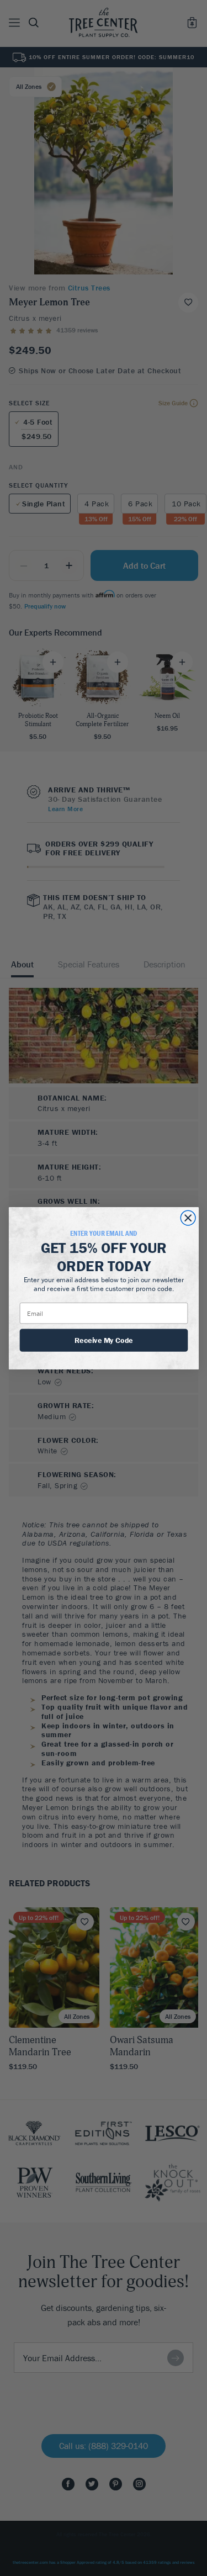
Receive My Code (104, 1340)
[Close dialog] (188, 1218)
